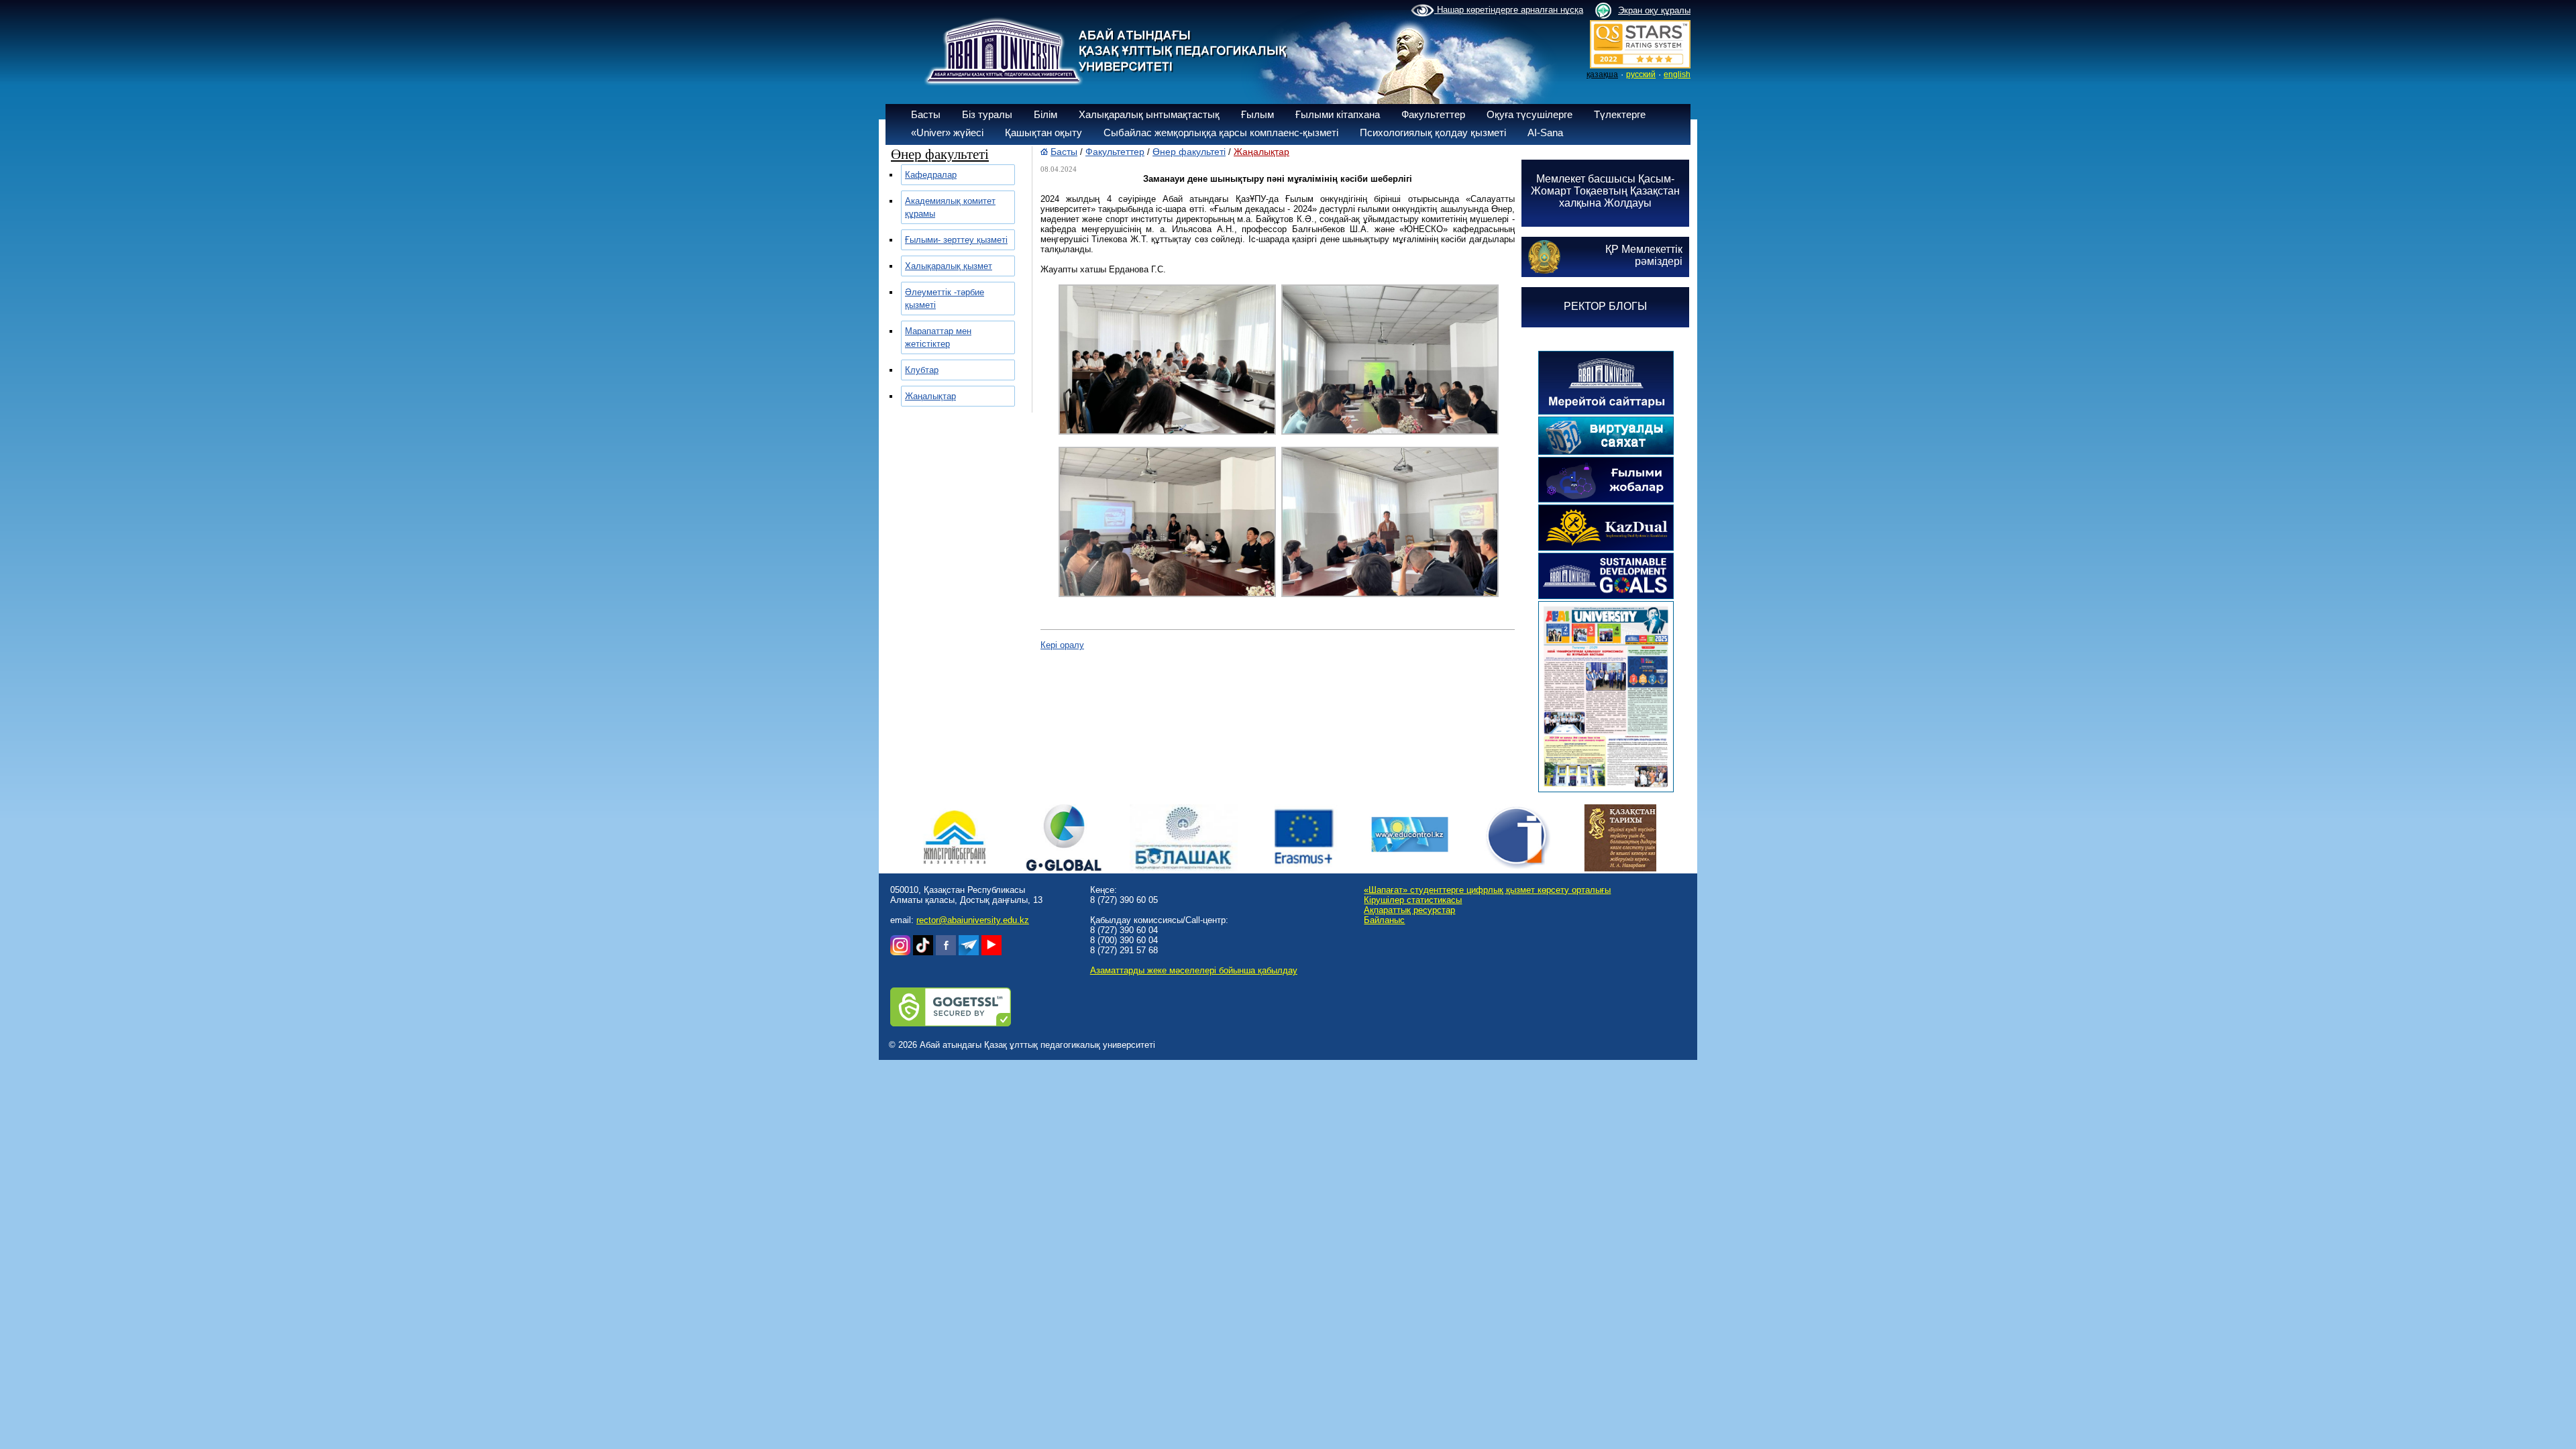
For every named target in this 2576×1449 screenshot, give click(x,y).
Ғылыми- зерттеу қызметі (956, 240)
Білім (1045, 114)
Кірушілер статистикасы (1413, 900)
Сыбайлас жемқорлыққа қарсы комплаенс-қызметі (1221, 132)
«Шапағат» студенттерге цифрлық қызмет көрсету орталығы (1487, 890)
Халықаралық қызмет (949, 266)
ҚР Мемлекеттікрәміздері (1644, 255)
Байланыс (1384, 920)
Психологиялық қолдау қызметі (1433, 132)
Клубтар (922, 370)
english (1677, 74)
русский (1641, 74)
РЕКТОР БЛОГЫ (1605, 306)
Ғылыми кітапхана (1338, 114)
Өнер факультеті (1189, 152)
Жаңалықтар (930, 396)
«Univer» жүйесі (947, 132)
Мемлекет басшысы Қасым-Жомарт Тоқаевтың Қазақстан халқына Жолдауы (1605, 191)
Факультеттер (1433, 114)
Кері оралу (1062, 645)
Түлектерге (1620, 114)
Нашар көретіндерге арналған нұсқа (1509, 10)
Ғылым (1257, 114)
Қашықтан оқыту (1043, 132)
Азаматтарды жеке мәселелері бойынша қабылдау (1194, 970)
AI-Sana (1545, 132)
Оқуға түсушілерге (1529, 114)
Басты (926, 114)
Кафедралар (931, 175)
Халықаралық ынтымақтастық (1149, 114)
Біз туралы (987, 114)
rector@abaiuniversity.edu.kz (973, 920)
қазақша (1602, 74)
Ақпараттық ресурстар (1409, 910)
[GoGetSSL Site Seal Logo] (951, 1023)
